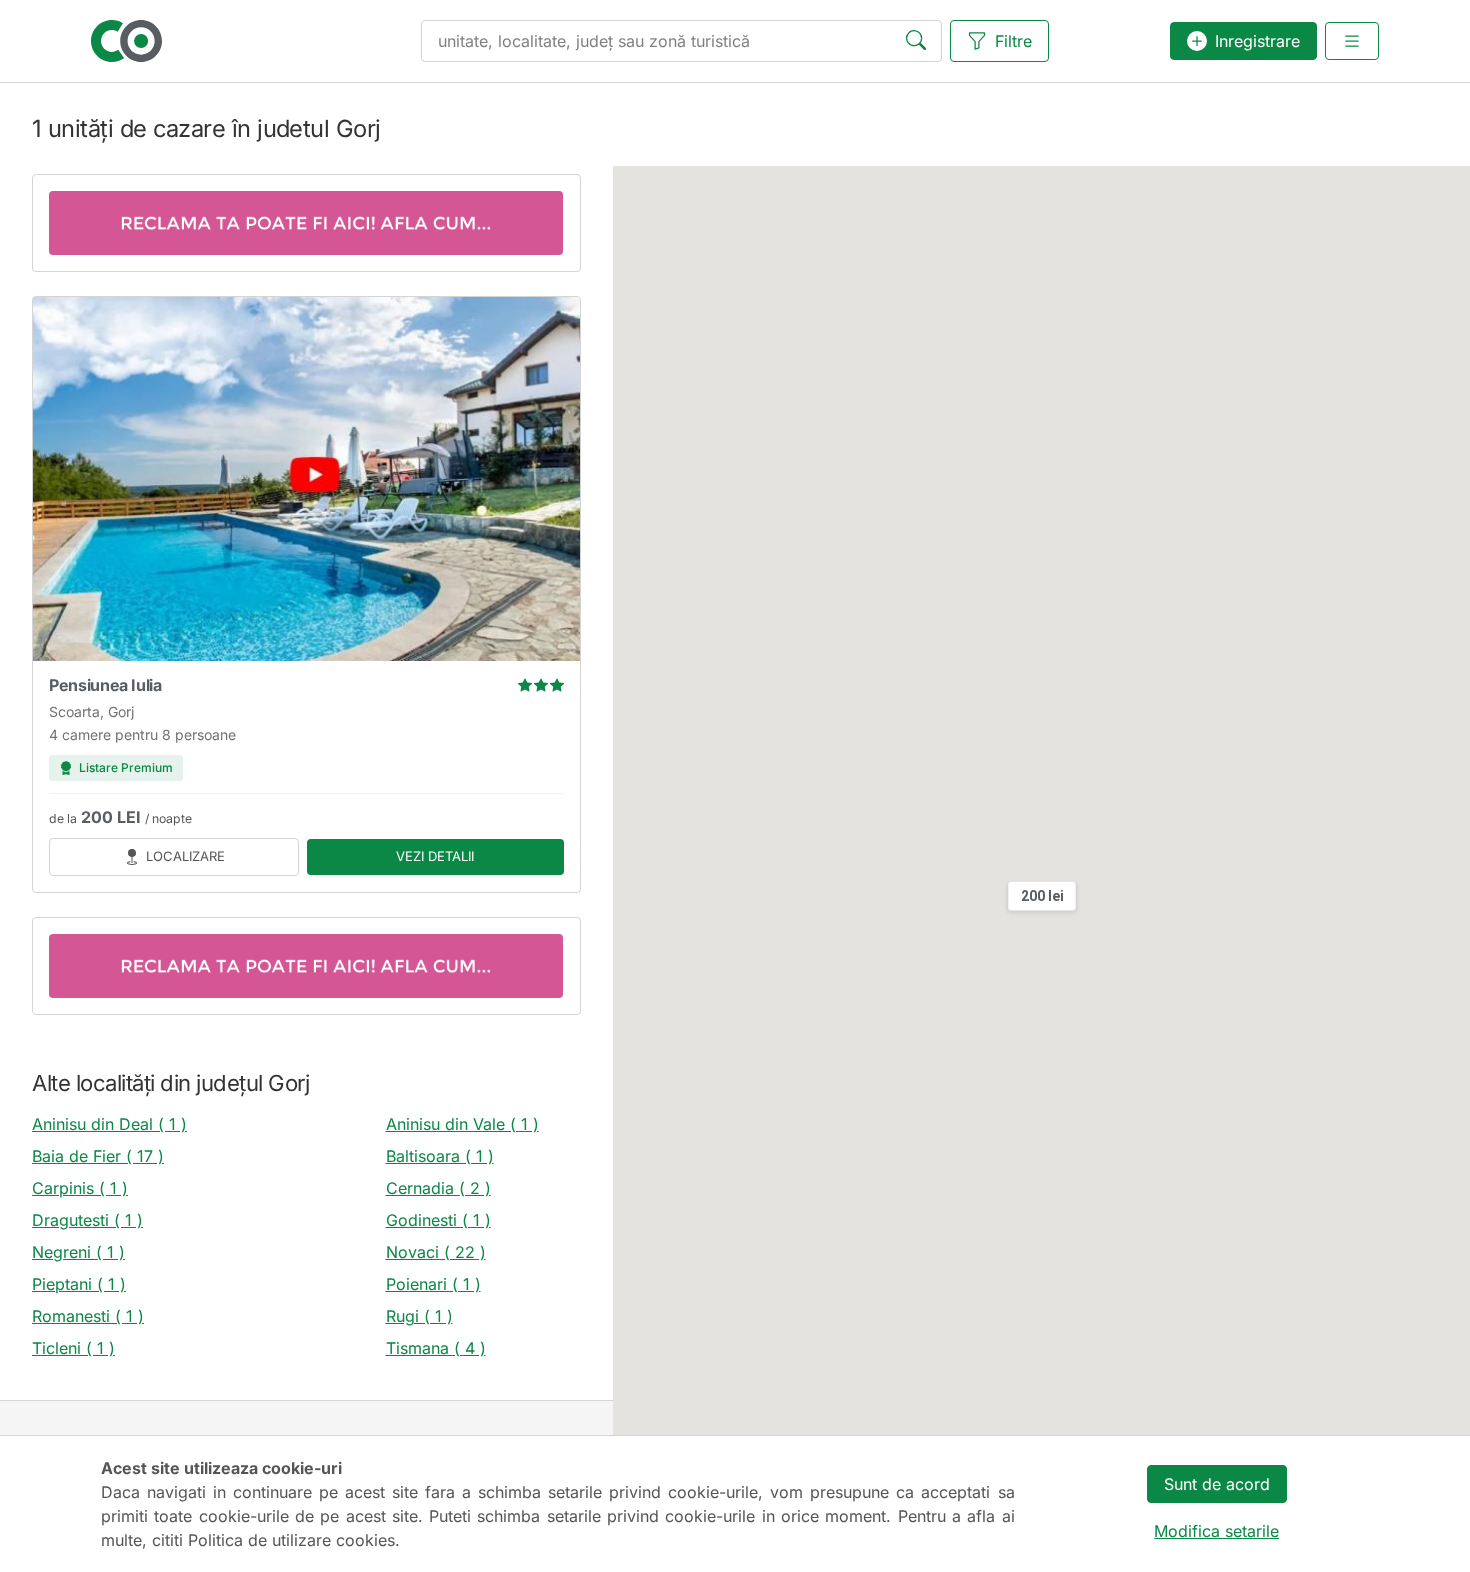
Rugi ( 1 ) (419, 1316)
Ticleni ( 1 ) (73, 1348)
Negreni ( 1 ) (78, 1252)
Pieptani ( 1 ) (79, 1284)
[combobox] (681, 41)
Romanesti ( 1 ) (88, 1316)
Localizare (185, 856)
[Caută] (920, 42)
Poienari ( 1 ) (433, 1284)
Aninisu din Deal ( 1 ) (109, 1124)
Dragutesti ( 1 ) (87, 1220)
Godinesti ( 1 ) (438, 1220)
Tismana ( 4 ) (436, 1348)
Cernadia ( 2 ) (438, 1188)
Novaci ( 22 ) (436, 1252)
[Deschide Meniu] (1352, 41)
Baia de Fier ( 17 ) (98, 1156)
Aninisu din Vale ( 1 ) (462, 1124)
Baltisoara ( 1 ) (440, 1156)
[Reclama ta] (306, 223)
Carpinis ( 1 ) (80, 1188)
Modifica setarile (1216, 1531)
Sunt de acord (1217, 1484)
